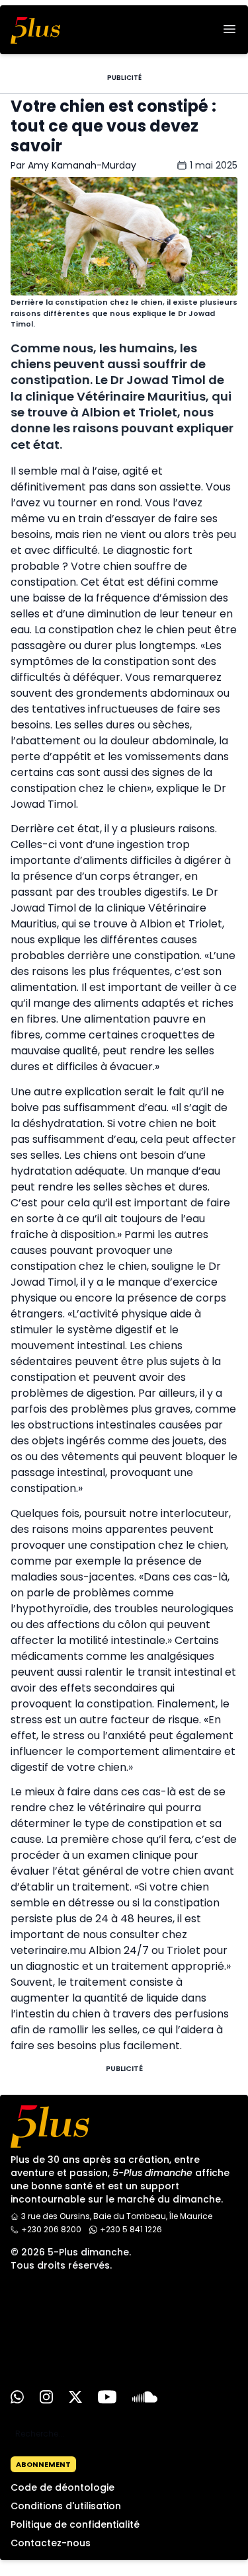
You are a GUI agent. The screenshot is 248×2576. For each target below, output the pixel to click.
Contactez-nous (51, 2543)
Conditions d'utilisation (66, 2506)
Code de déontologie (62, 2487)
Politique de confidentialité (75, 2524)
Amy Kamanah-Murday (82, 165)
